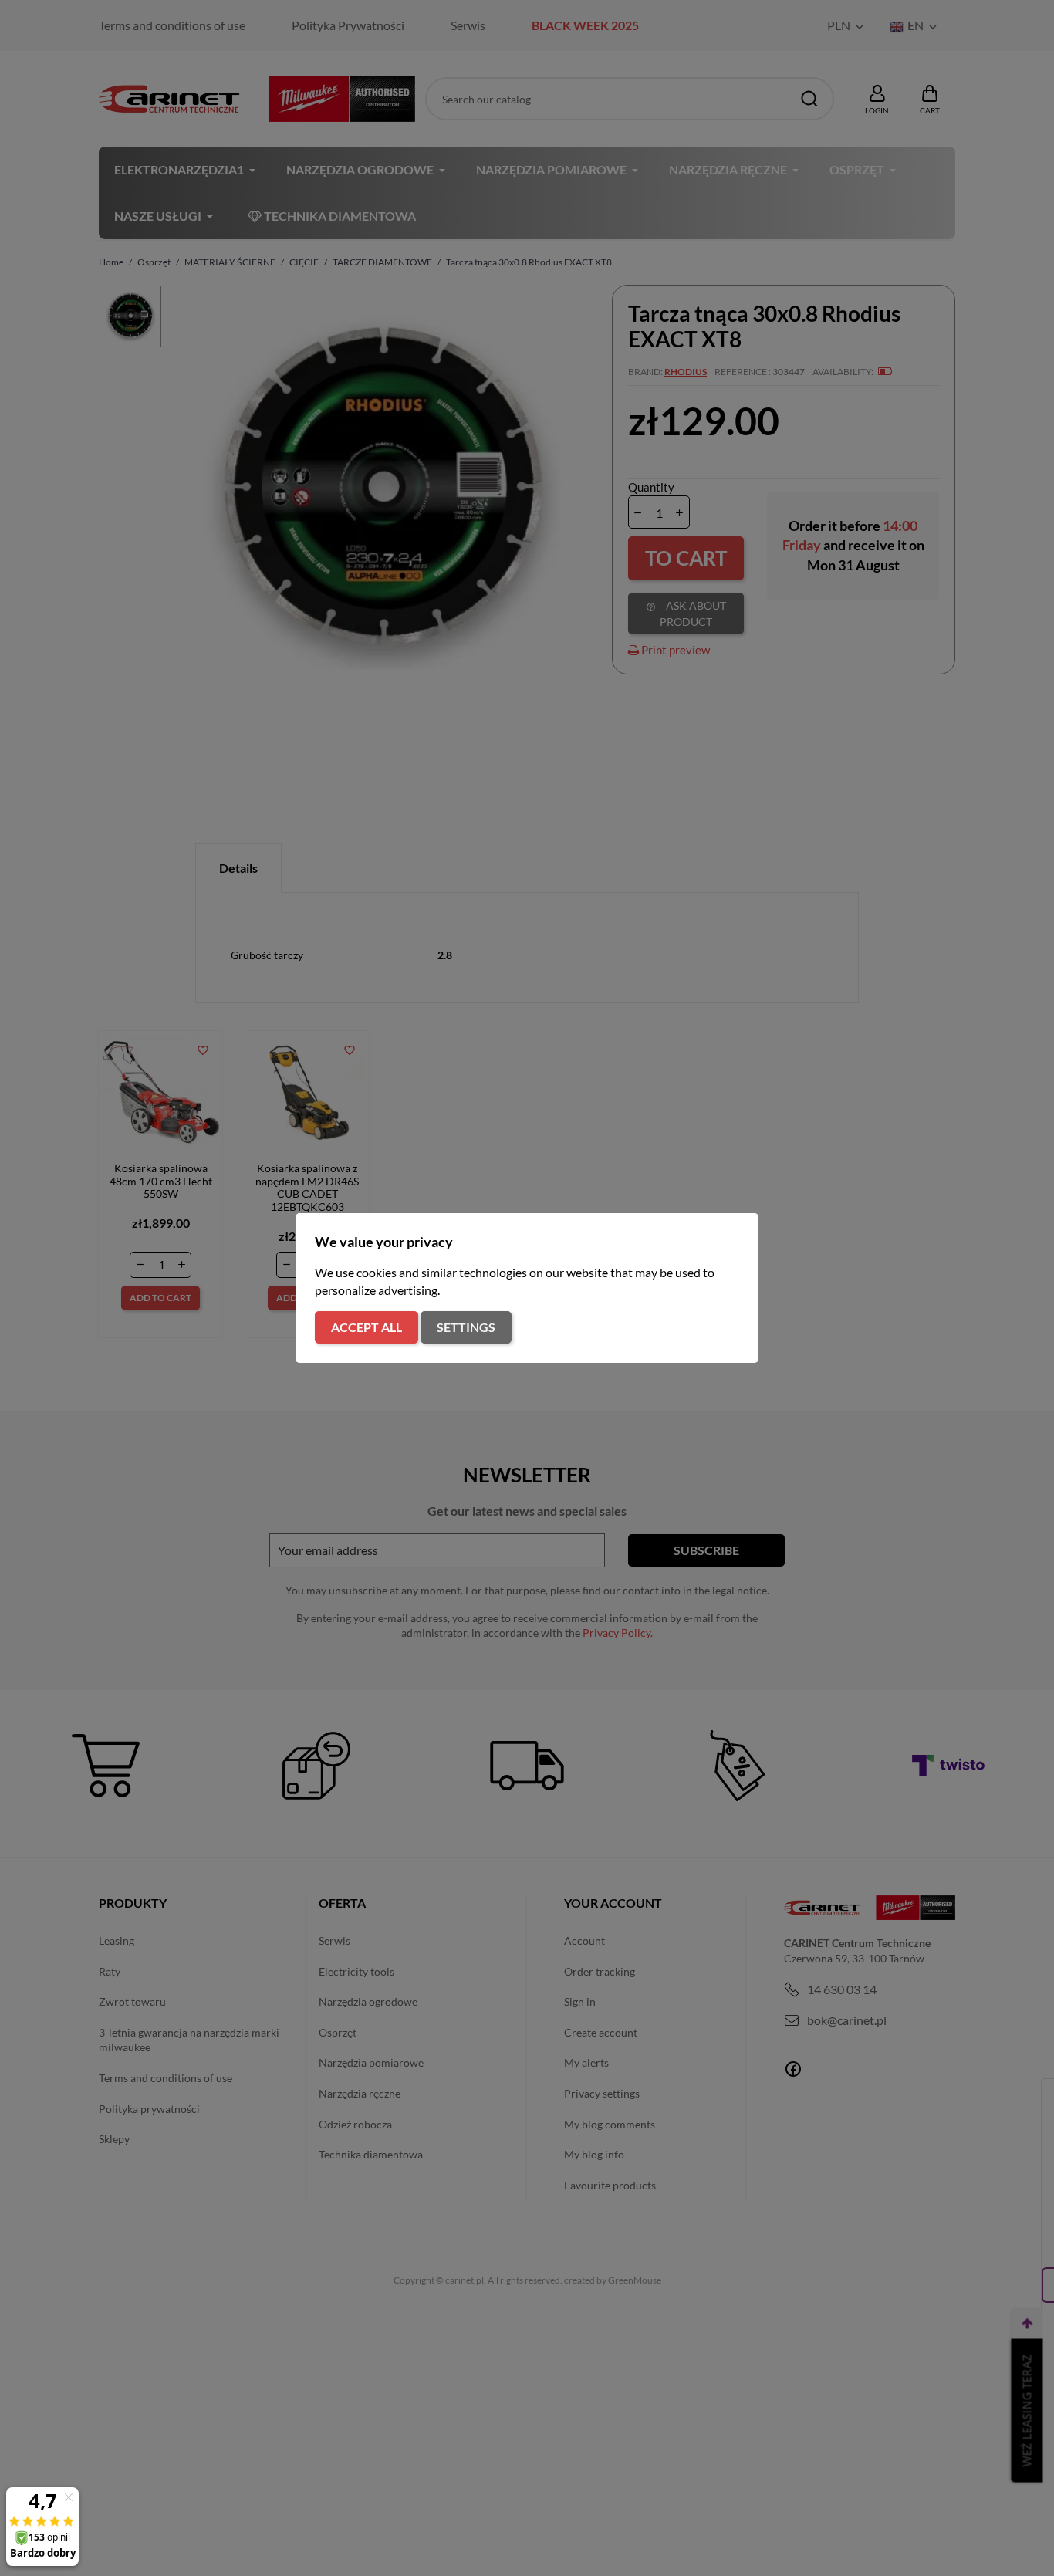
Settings (466, 1327)
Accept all (367, 1327)
